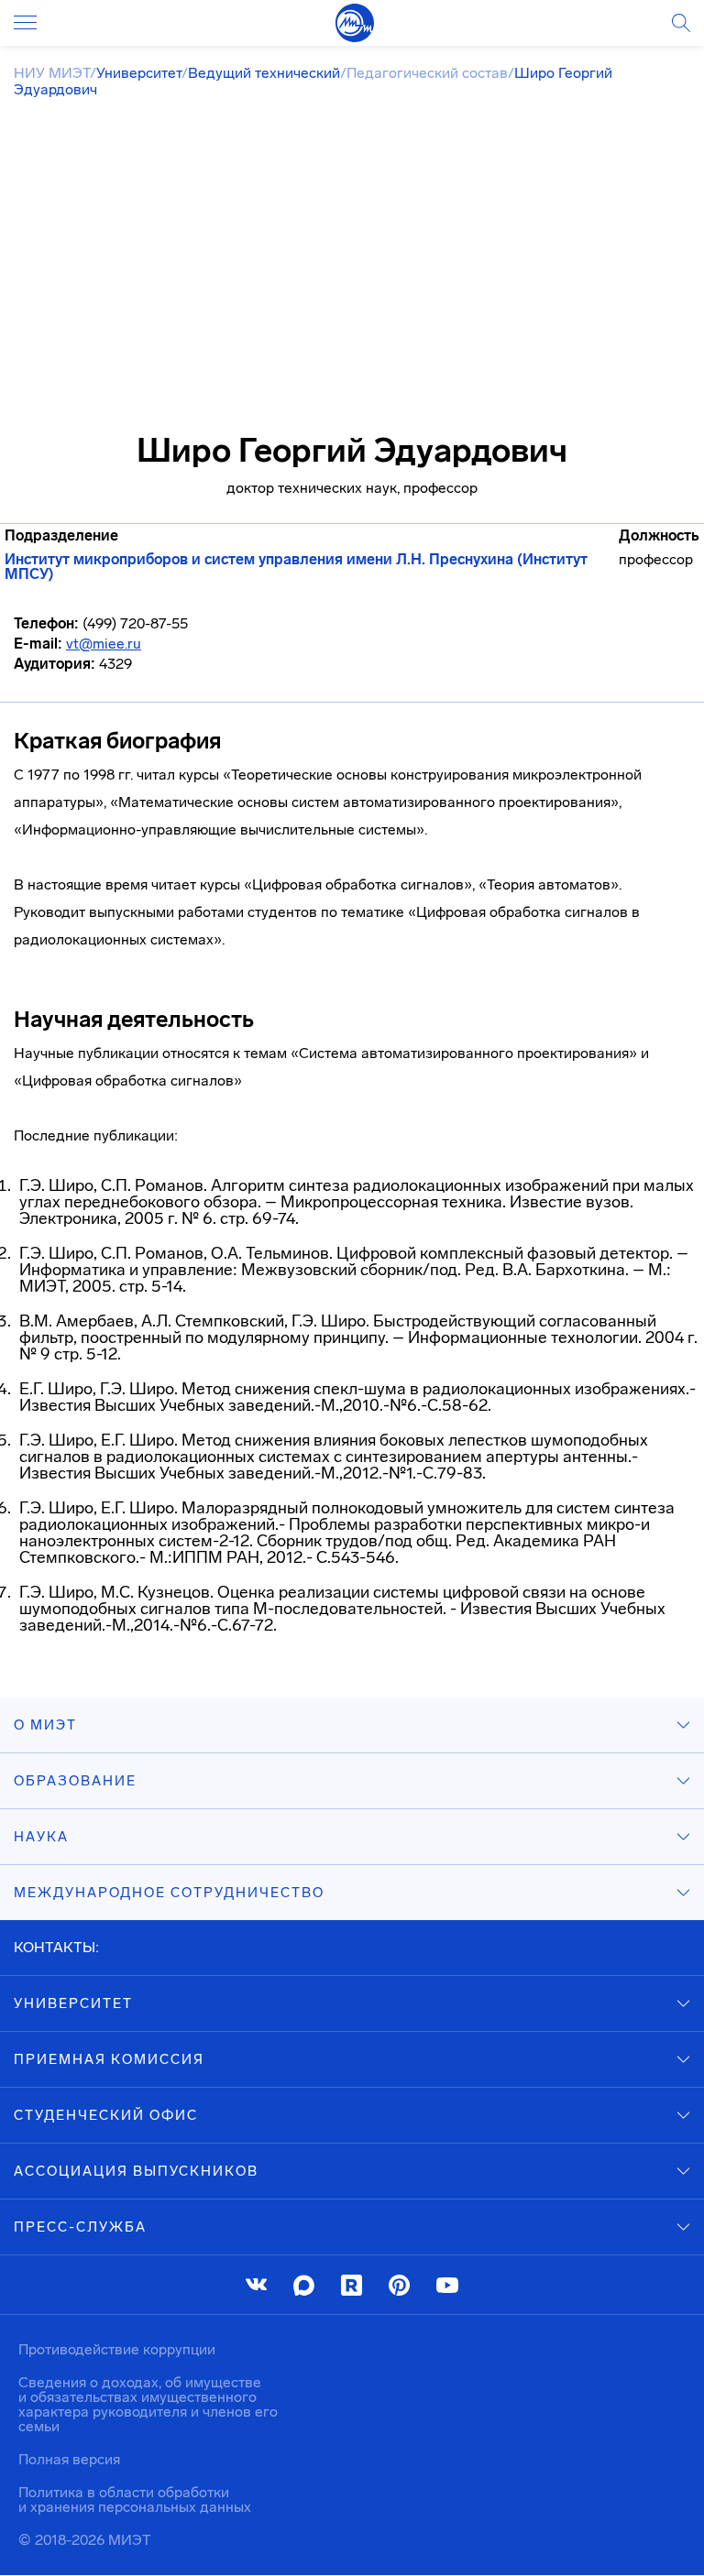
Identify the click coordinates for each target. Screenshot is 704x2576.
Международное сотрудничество (169, 1893)
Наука (41, 1837)
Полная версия (69, 2459)
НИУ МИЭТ (52, 73)
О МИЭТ (45, 1725)
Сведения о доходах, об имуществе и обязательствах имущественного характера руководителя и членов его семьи (148, 2404)
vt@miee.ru (104, 644)
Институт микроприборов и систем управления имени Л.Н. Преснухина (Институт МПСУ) (296, 567)
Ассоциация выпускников (136, 2171)
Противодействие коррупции (117, 2349)
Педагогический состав (427, 73)
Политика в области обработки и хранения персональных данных (135, 2500)
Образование (75, 1781)
